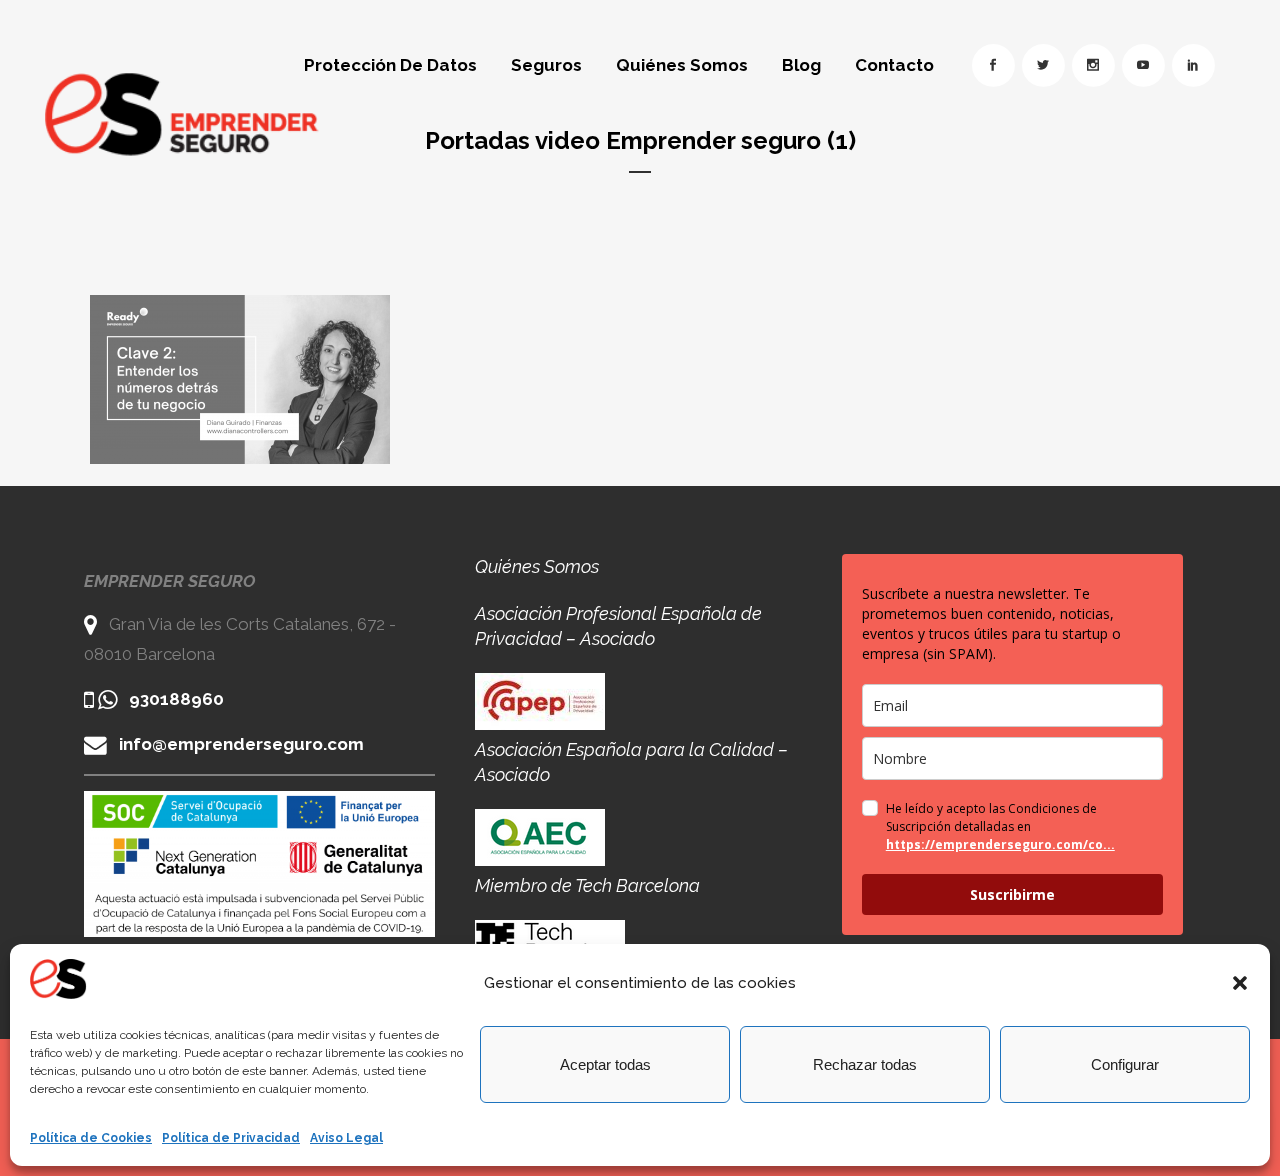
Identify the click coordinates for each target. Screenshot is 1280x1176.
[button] (1240, 983)
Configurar (1125, 1064)
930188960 (176, 699)
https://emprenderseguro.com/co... (1000, 844)
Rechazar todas (865, 1064)
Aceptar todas (605, 1064)
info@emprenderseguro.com (241, 744)
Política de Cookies (91, 1138)
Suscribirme (1012, 894)
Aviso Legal (346, 1138)
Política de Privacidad (231, 1138)
